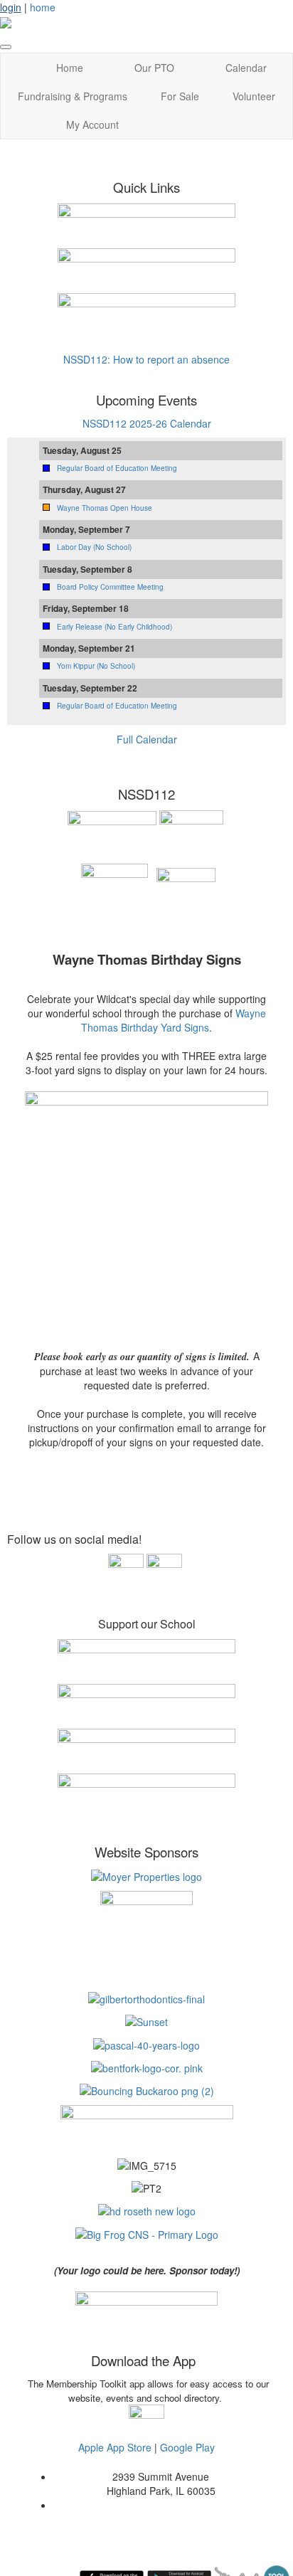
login (11, 7)
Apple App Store (115, 2447)
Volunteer (254, 96)
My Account (92, 124)
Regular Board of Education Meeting (117, 468)
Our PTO (154, 68)
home (43, 7)
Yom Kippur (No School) (96, 666)
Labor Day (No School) (94, 547)
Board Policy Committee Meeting (110, 587)
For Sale (180, 96)
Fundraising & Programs (73, 96)
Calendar (246, 68)
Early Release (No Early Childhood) (114, 627)
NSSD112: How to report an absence (146, 359)
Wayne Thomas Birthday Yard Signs (174, 1020)
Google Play (187, 2447)
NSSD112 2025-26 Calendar (147, 423)
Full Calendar (147, 739)
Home (70, 68)
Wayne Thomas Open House (105, 508)
